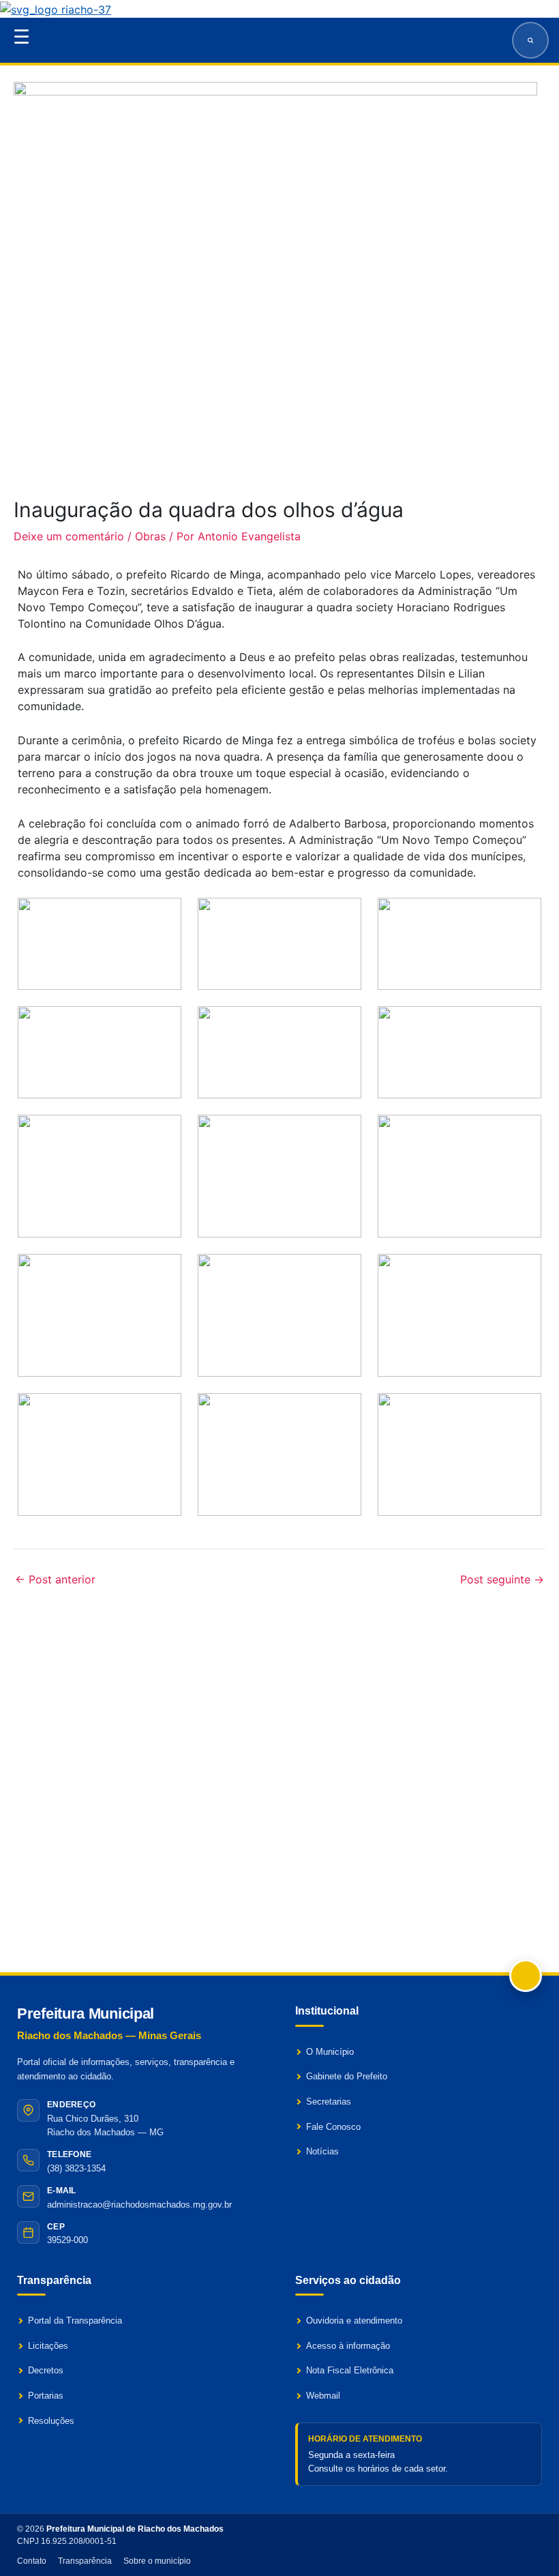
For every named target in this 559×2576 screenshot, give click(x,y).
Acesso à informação (348, 2346)
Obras (150, 536)
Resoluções (51, 2421)
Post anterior (55, 1579)
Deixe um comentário (69, 536)
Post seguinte (502, 1579)
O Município (330, 2052)
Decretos (46, 2370)
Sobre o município (157, 2561)
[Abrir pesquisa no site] (530, 40)
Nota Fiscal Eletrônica (350, 2370)
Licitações (48, 2346)
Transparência (85, 2561)
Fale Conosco (333, 2127)
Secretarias (329, 2102)
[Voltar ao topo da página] (526, 1976)
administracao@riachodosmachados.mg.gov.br (139, 2205)
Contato (32, 2561)
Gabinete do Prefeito (347, 2076)
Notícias (322, 2151)
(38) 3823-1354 (76, 2168)
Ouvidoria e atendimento (354, 2321)
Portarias (46, 2396)
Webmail (323, 2396)
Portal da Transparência (75, 2321)
